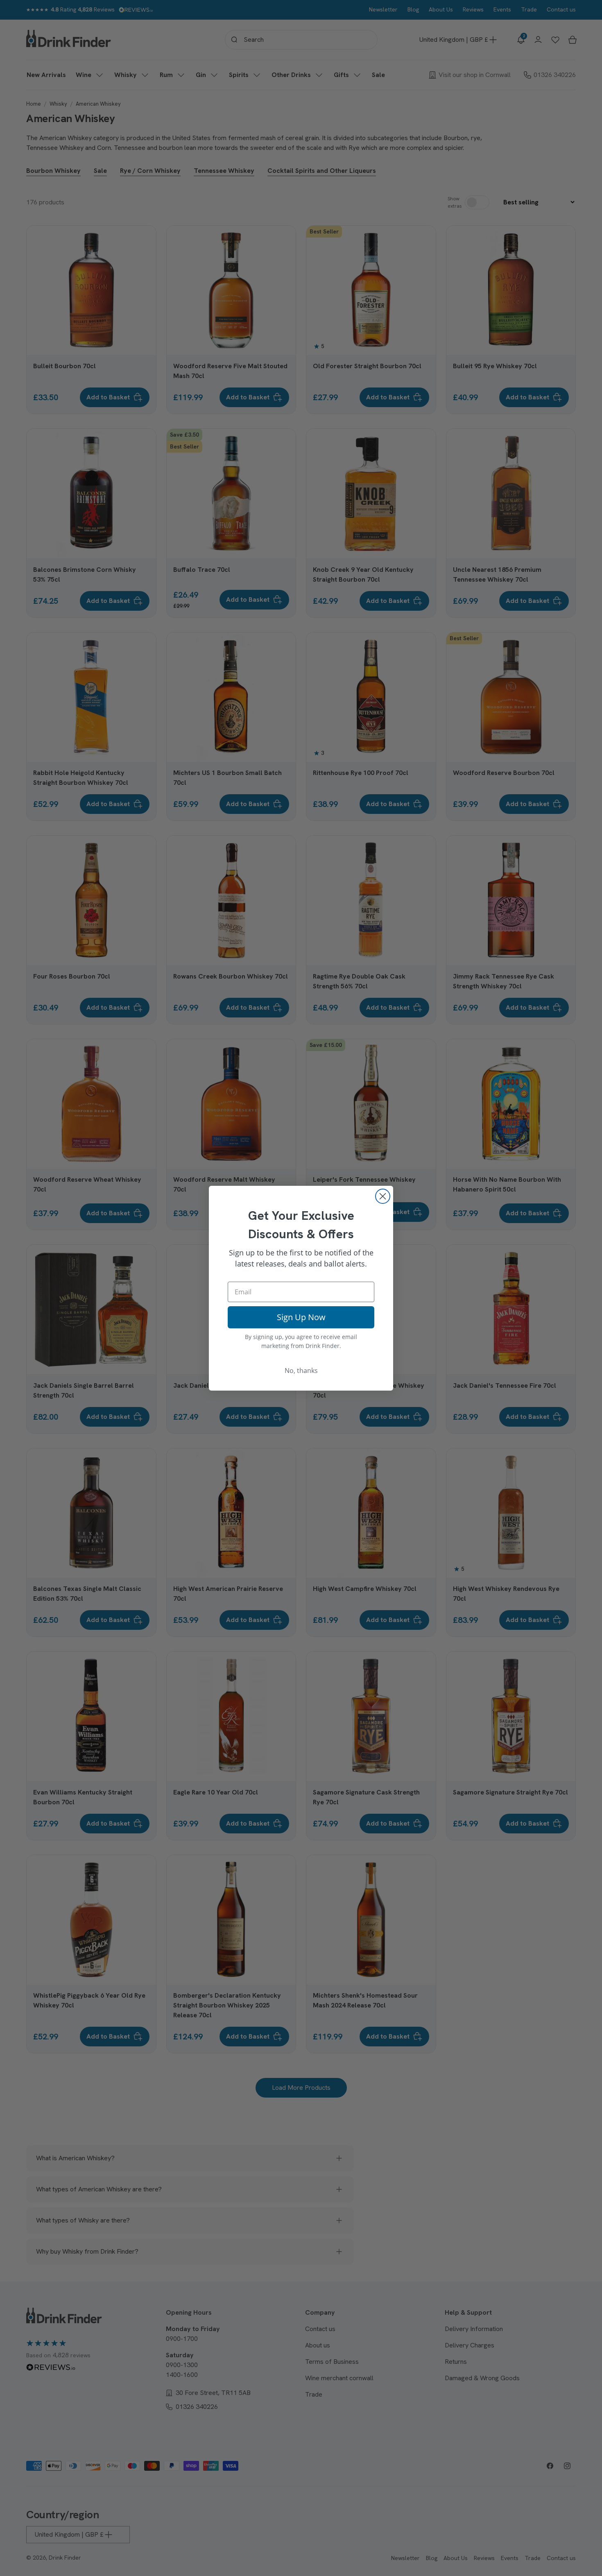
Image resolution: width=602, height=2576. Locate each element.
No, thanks (301, 1371)
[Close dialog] (383, 1196)
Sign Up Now (301, 1317)
